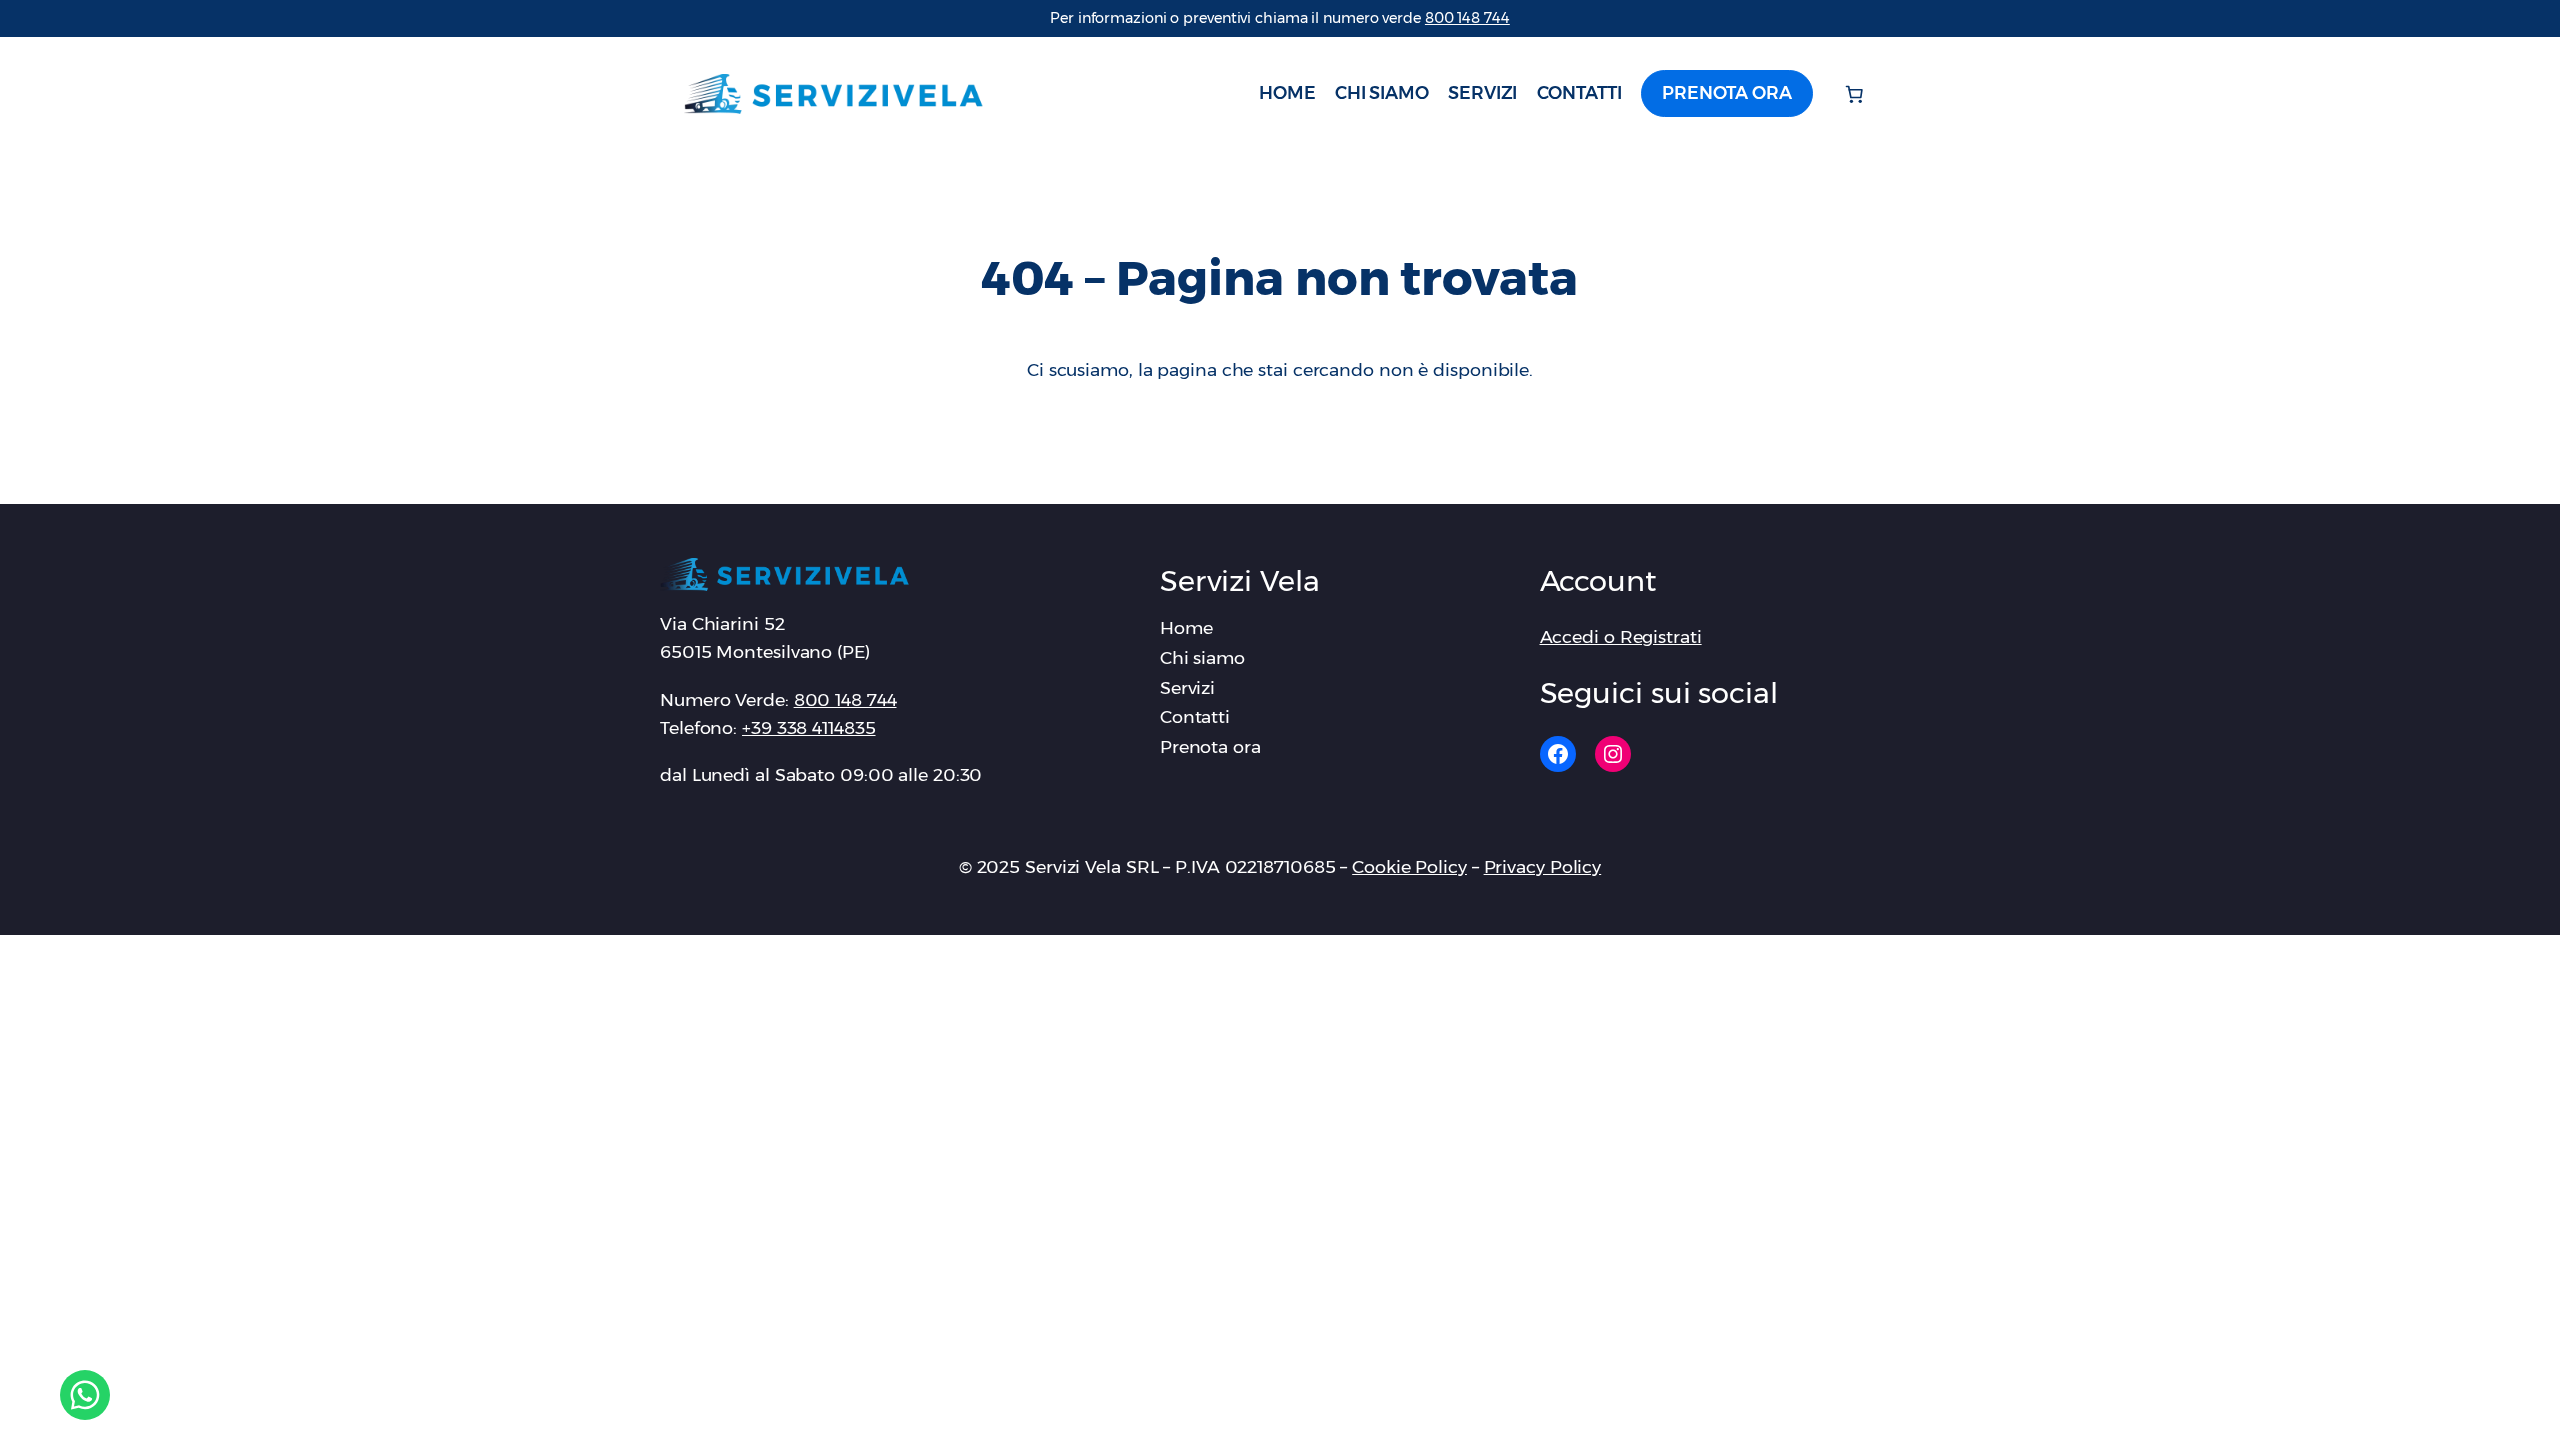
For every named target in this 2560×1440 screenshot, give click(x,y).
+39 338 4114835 (809, 727)
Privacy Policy (1543, 866)
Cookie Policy (1409, 866)
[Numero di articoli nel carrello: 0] (1854, 94)
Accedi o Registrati (1621, 636)
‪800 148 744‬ (1467, 18)
